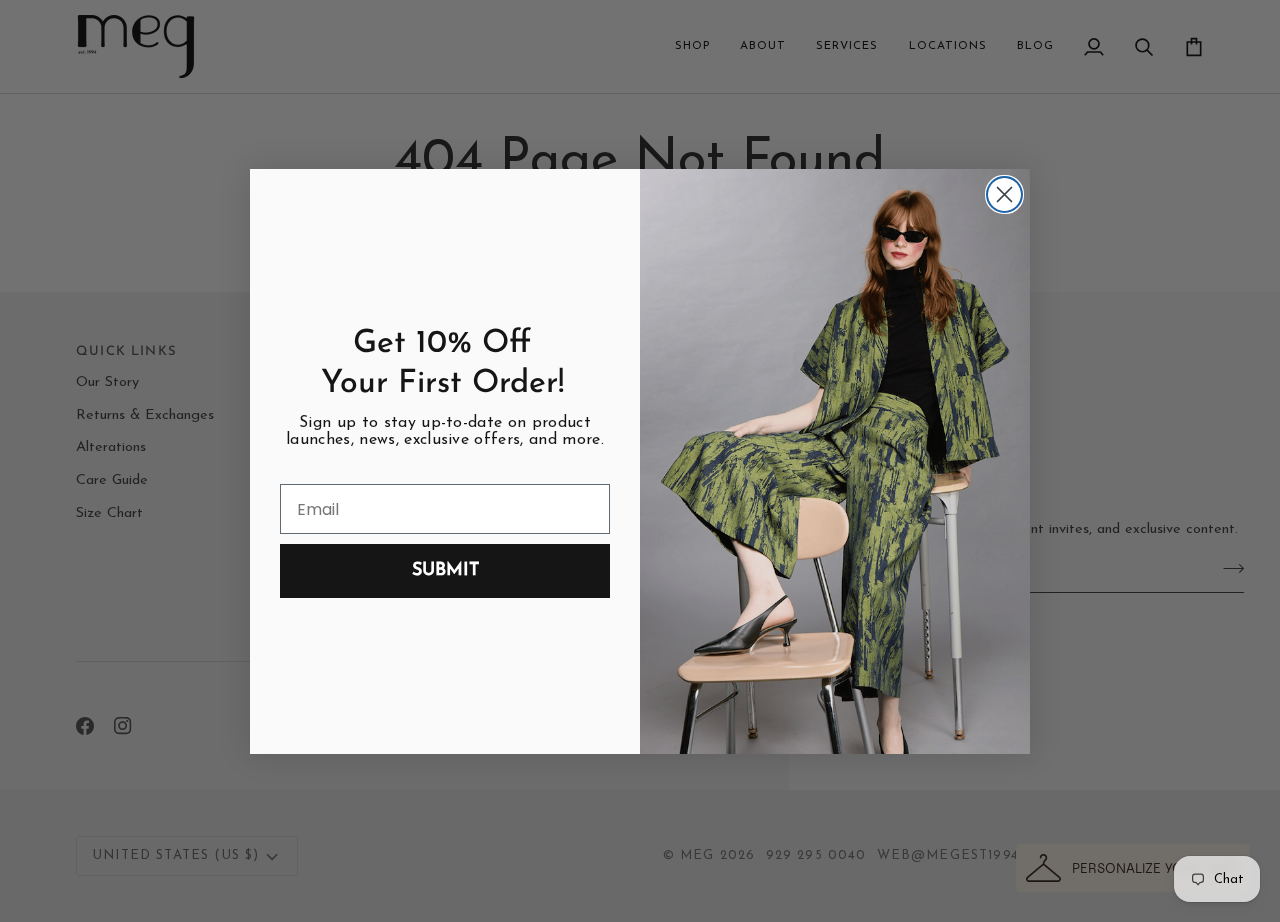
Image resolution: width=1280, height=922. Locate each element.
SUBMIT (445, 571)
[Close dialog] (1004, 194)
